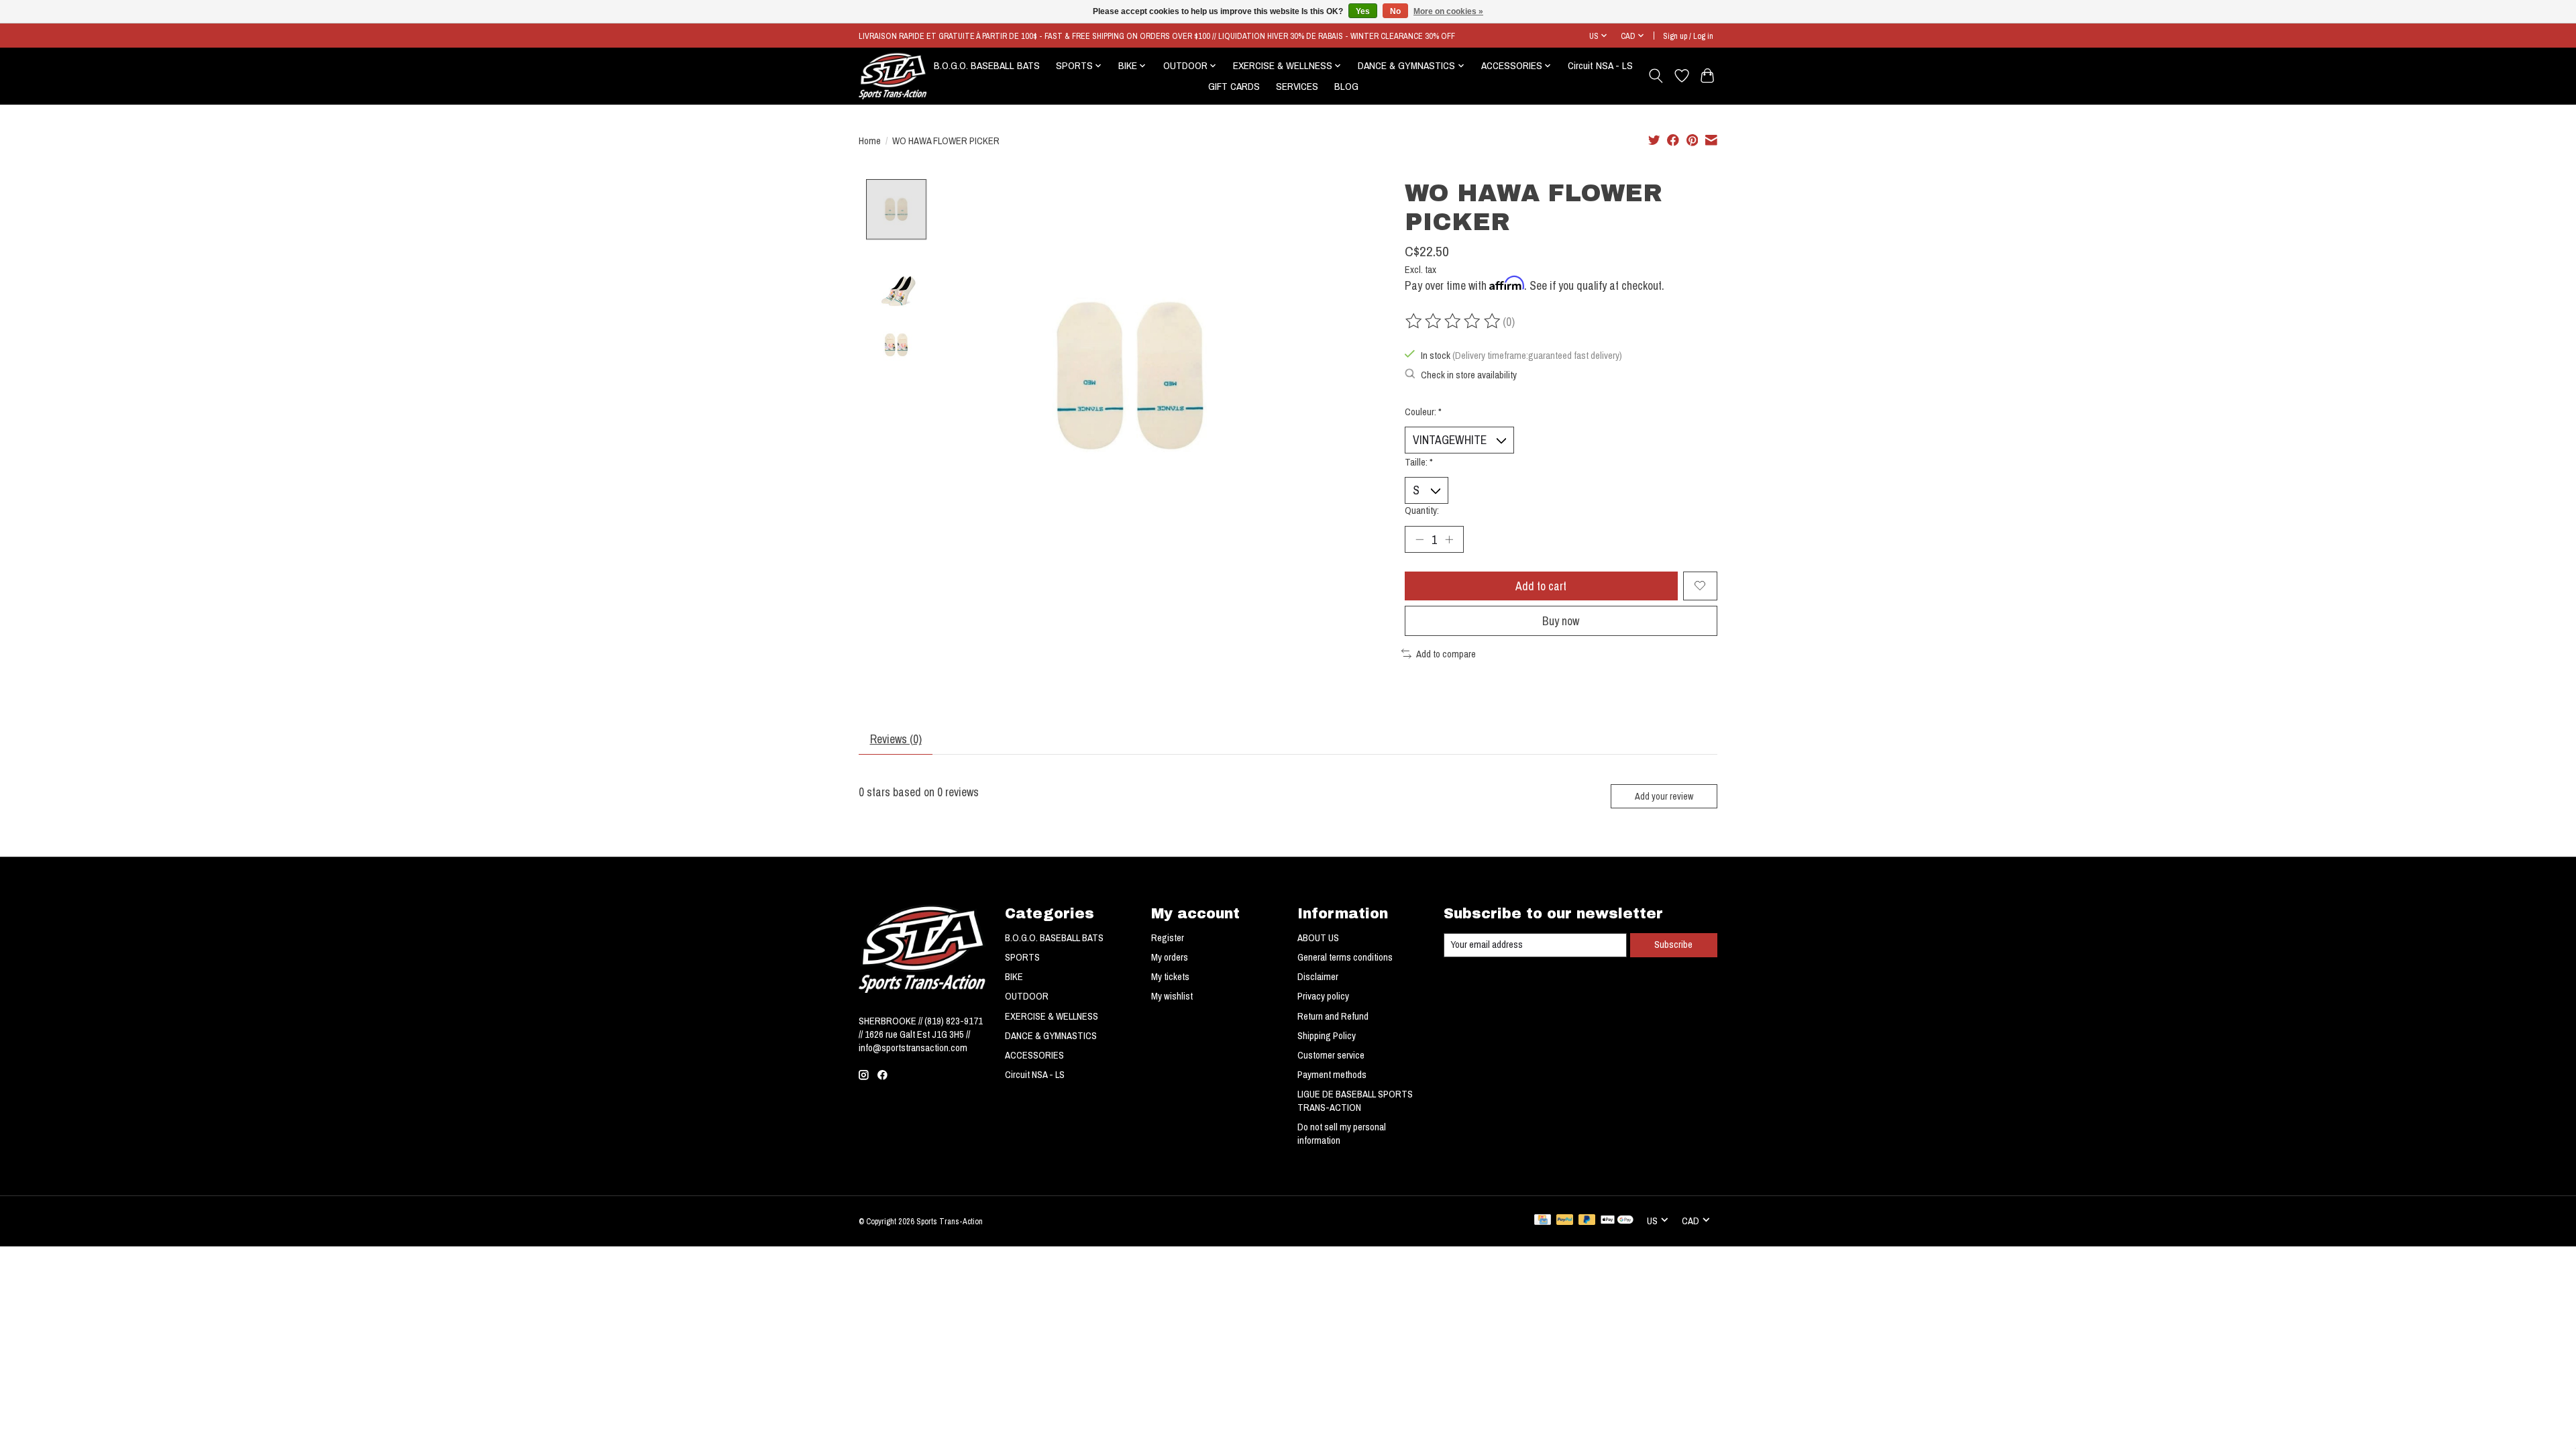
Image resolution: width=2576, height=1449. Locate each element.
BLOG (1346, 86)
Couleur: (1423, 412)
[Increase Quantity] (1449, 539)
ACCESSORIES (1034, 1055)
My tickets (1170, 977)
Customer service (1331, 1055)
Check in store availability (1469, 375)
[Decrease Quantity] (1419, 539)
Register (1168, 938)
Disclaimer (1318, 977)
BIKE (1014, 977)
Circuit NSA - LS (1600, 65)
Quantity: (1422, 511)
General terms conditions (1345, 957)
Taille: (1419, 462)
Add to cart (1541, 586)
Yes (1363, 11)
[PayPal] (1565, 1221)
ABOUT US (1318, 938)
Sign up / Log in (1688, 36)
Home (870, 141)
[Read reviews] (1454, 321)
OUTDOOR (1027, 996)
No (1395, 11)
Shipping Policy (1327, 1036)
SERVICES (1297, 86)
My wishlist (1172, 996)
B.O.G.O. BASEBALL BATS (987, 65)
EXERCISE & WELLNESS (1052, 1016)
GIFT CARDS (1234, 86)
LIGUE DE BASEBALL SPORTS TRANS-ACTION (1355, 1101)
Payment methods (1332, 1075)
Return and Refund (1333, 1016)
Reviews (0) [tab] (896, 739)
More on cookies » (1448, 11)
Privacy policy (1323, 996)
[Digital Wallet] (1617, 1221)
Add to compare (1446, 654)
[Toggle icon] (1656, 76)
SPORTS (1022, 957)
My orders (1170, 957)
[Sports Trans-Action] (893, 76)
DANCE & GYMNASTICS (1051, 1036)
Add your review (1664, 796)
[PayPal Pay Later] (1587, 1221)
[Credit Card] (1543, 1221)
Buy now (1561, 621)
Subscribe (1673, 945)
